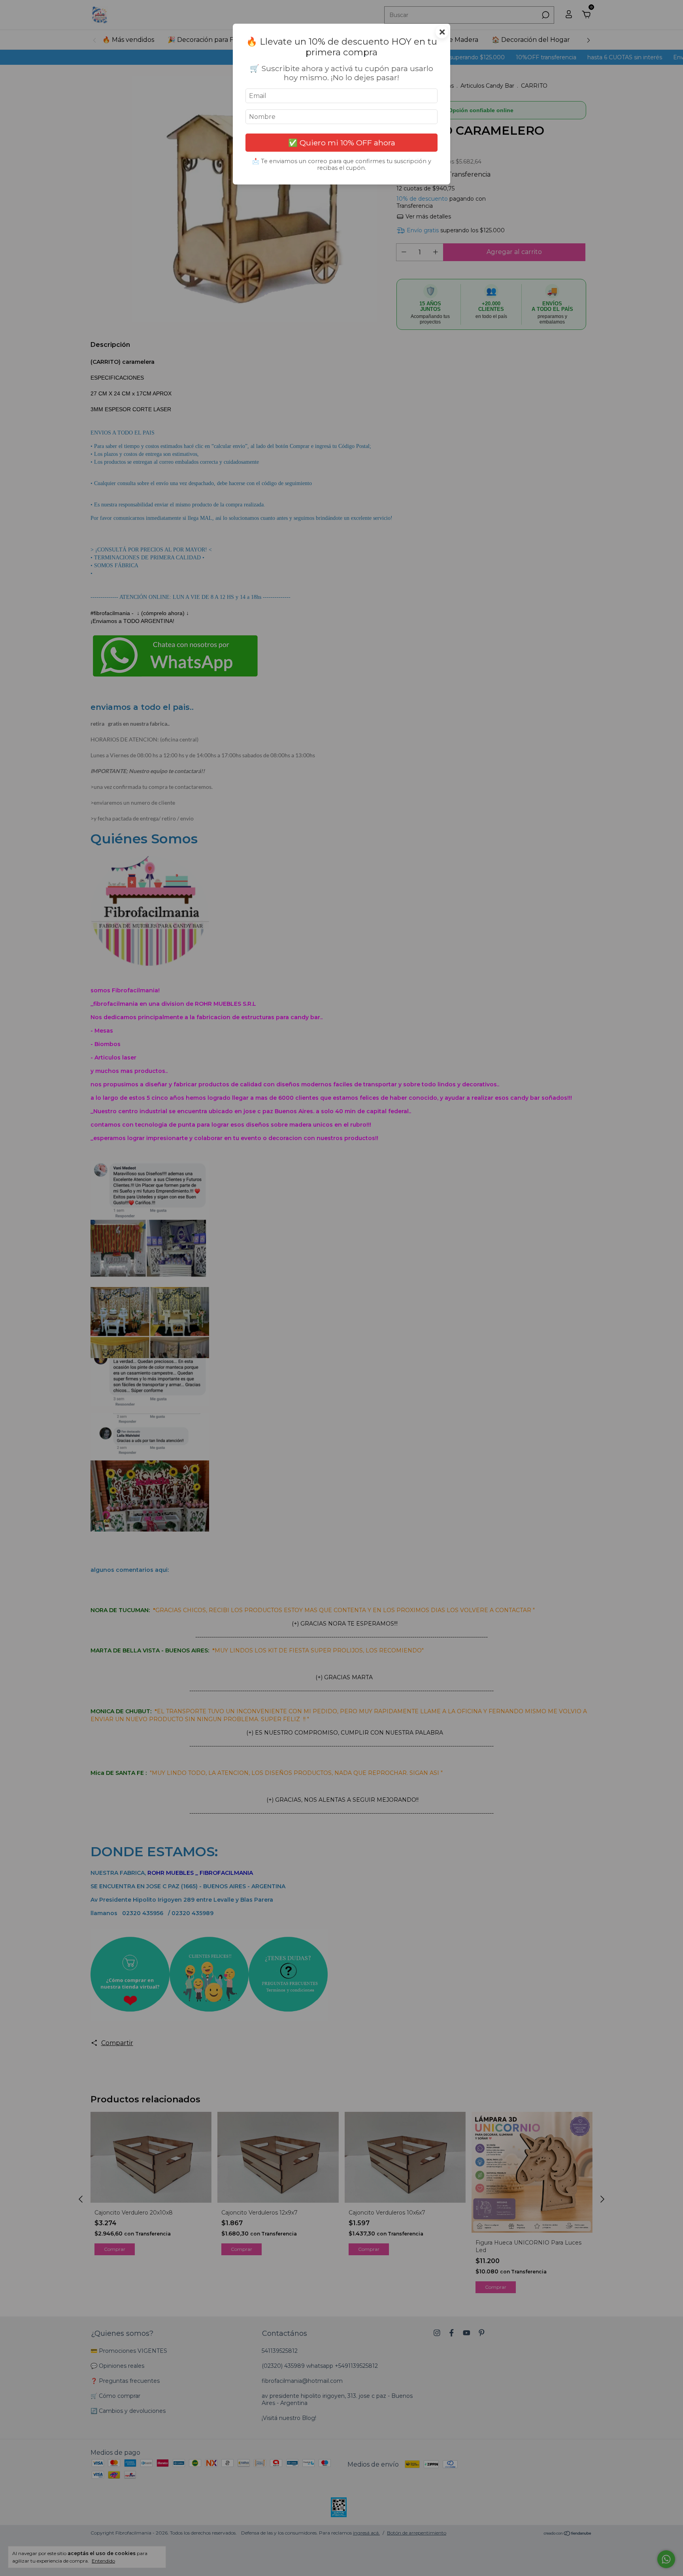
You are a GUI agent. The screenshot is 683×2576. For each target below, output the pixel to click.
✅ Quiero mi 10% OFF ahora (342, 143)
